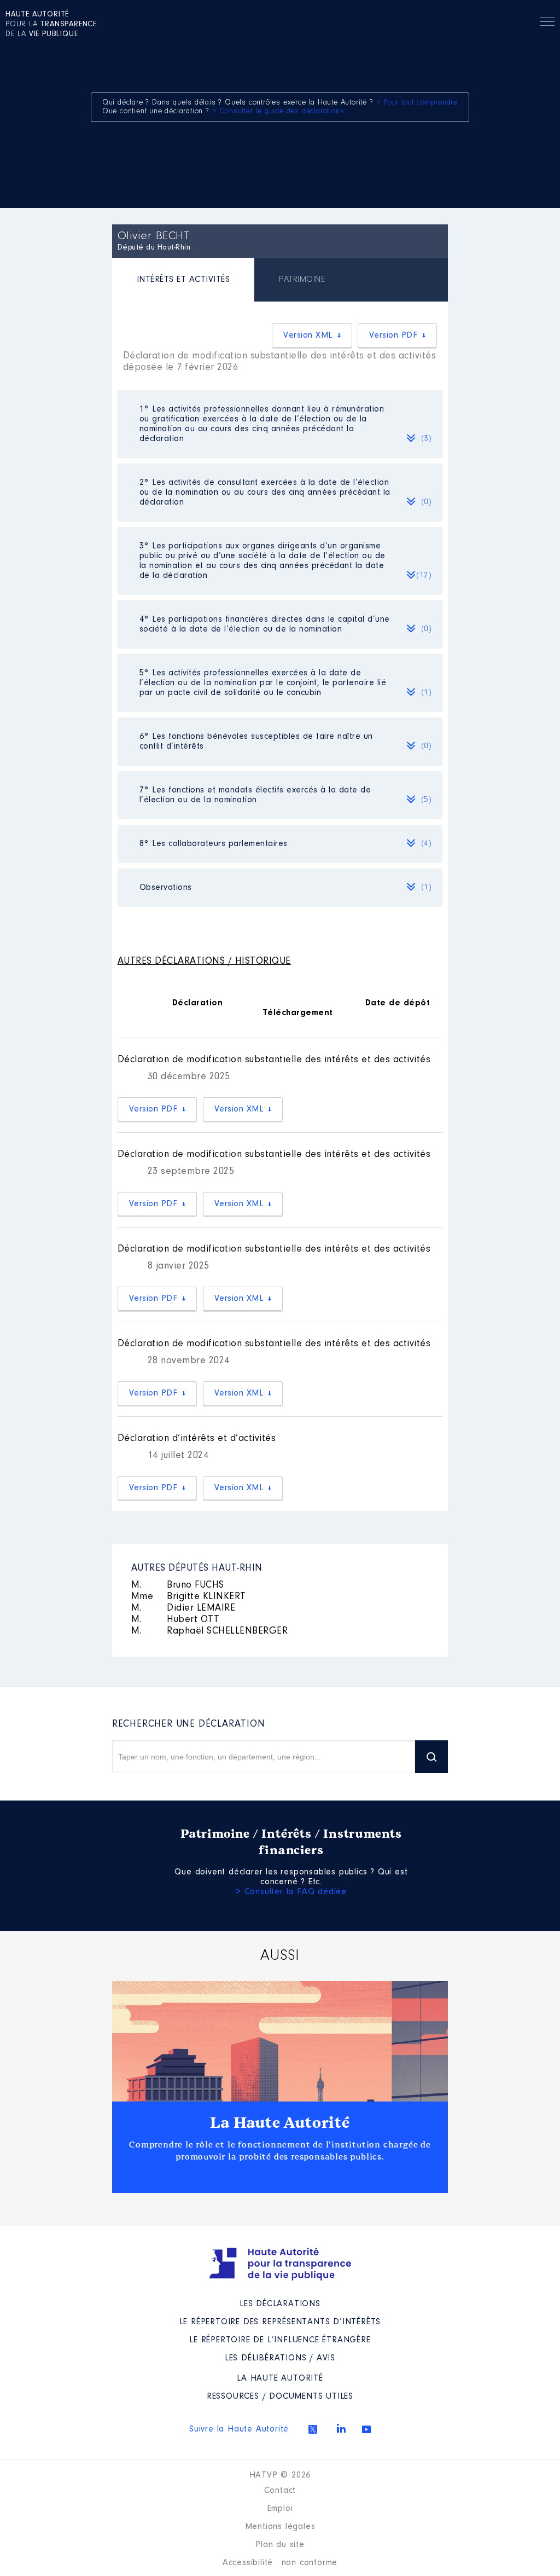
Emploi (280, 2509)
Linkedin (341, 2428)
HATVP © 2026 (280, 2475)
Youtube (366, 2429)
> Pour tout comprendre (417, 103)
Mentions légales (280, 2527)
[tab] (183, 281)
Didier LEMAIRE (183, 1608)
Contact (280, 2491)
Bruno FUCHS (178, 1585)
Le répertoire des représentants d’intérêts (280, 2322)
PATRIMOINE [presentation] (302, 280)
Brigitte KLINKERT (189, 1597)
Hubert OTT (176, 1620)
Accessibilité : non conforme (280, 2563)
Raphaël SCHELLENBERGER (210, 1631)
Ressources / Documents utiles (280, 2396)
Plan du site (280, 2545)
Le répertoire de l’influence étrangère (280, 2340)
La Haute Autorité (280, 2123)
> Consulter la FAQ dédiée (291, 1892)
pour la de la (51, 25)
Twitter (313, 2429)
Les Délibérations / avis (280, 2358)
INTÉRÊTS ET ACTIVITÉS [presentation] (183, 280)
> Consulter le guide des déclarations (278, 112)
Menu (547, 24)
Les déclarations (280, 2304)
